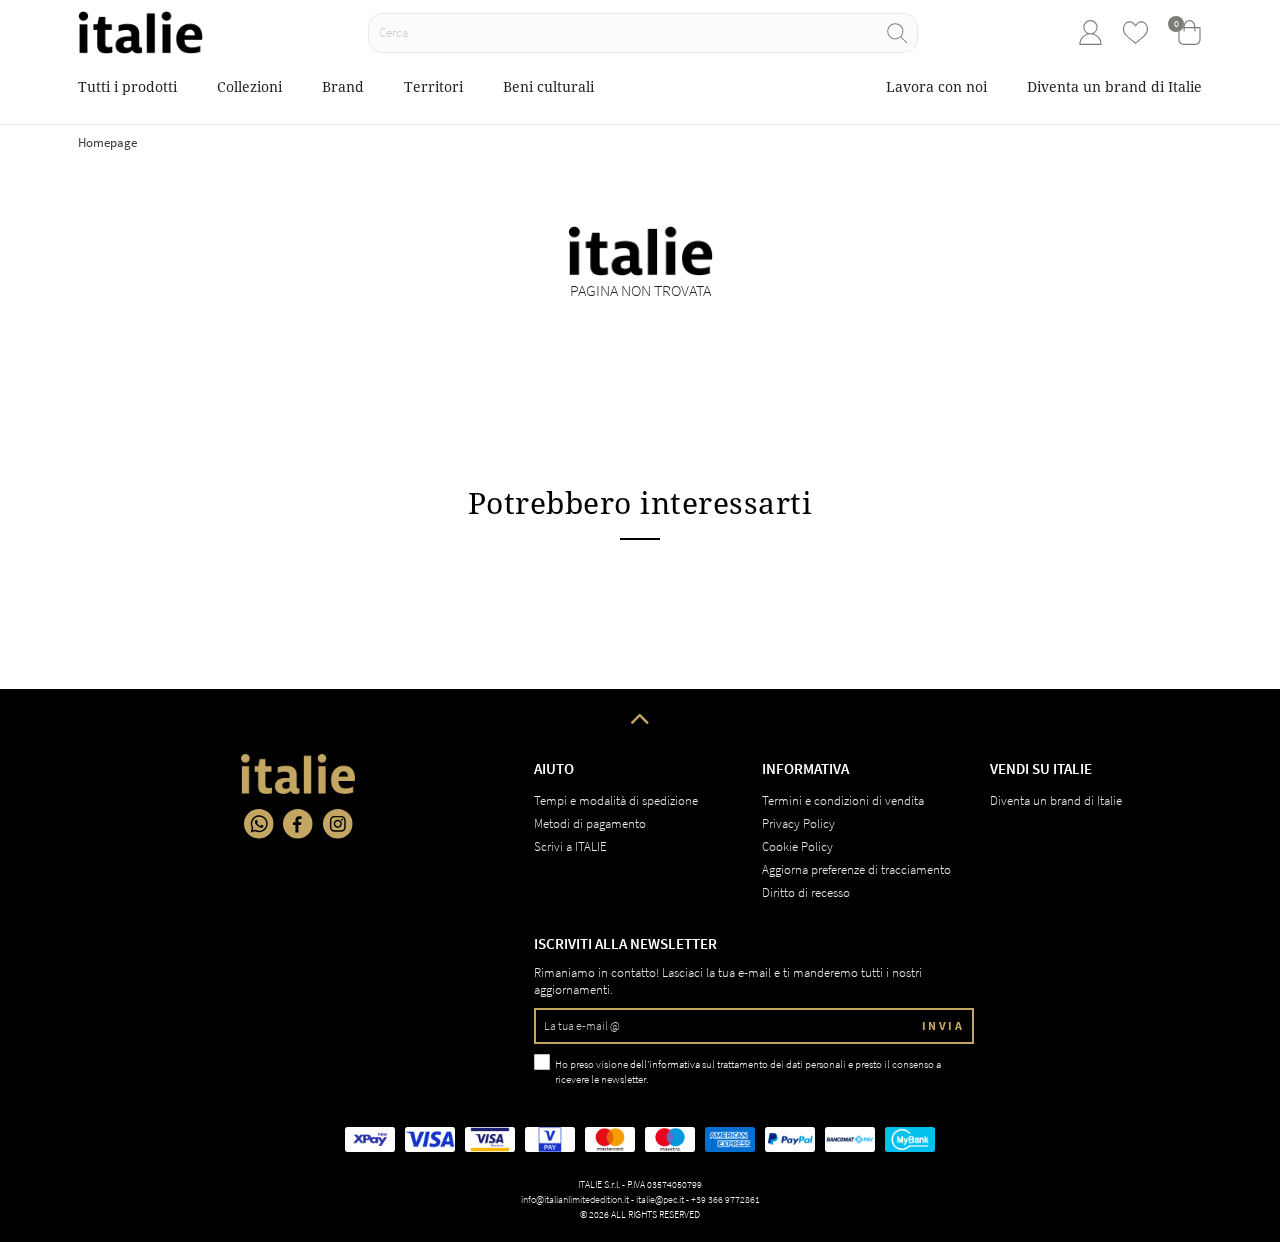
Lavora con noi (936, 86)
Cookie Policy (797, 846)
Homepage (107, 142)
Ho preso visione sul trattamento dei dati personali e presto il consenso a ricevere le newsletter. (748, 1071)
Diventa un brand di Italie (1114, 86)
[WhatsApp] (259, 824)
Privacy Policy (798, 823)
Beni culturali (548, 86)
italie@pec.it (660, 1199)
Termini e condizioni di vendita (843, 800)
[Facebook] (298, 824)
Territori (433, 86)
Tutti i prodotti (127, 86)
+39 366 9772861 (725, 1199)
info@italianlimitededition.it (575, 1199)
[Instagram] (338, 824)
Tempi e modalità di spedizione (616, 800)
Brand (343, 86)
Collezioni (249, 86)
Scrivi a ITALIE (570, 846)
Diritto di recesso (806, 892)
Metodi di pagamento (590, 823)
